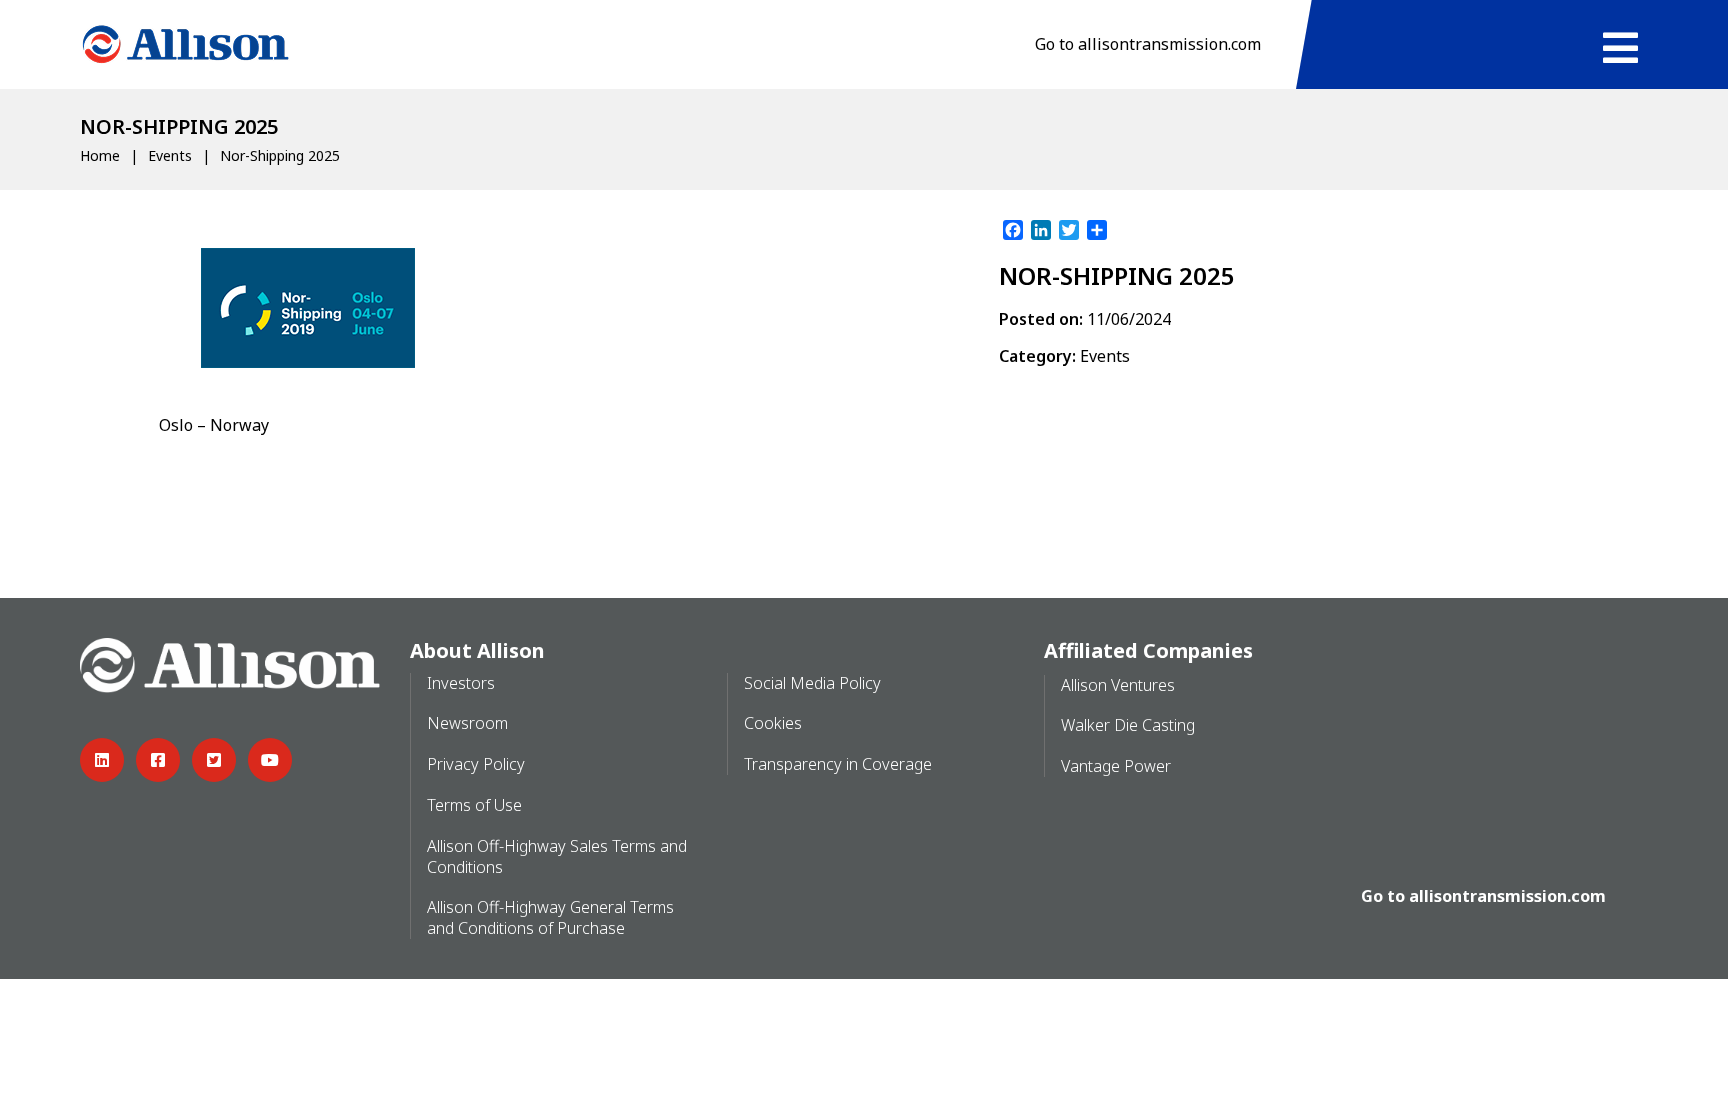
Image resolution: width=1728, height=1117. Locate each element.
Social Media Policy (812, 683)
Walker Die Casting (1128, 725)
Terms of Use (474, 805)
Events (170, 155)
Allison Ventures (1118, 685)
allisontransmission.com (1507, 896)
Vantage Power (1116, 766)
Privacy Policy (476, 764)
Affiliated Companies (1148, 650)
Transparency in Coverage (838, 764)
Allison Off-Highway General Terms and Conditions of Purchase (550, 917)
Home (100, 155)
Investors (461, 683)
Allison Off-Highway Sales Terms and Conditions (557, 856)
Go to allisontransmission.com (1148, 44)
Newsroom (467, 723)
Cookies (773, 723)
